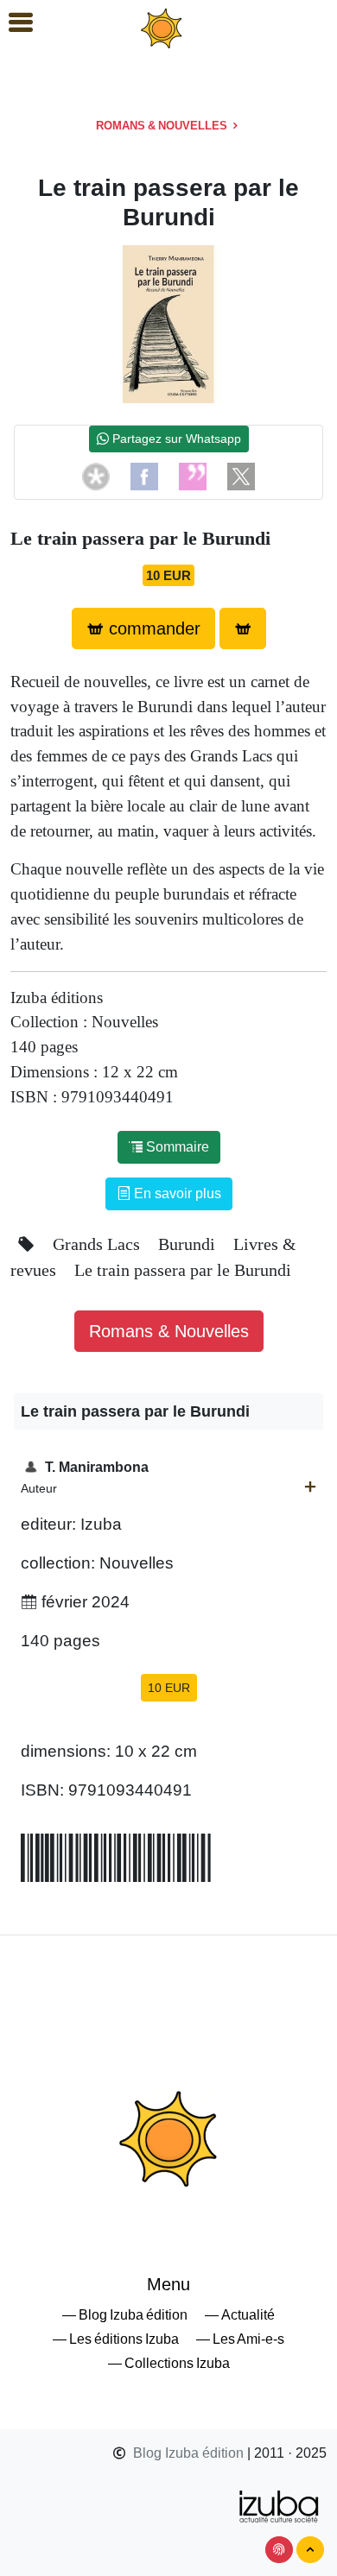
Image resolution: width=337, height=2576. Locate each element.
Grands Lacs (99, 1244)
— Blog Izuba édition (125, 2315)
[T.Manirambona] (310, 1487)
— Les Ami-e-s (240, 2339)
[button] (13, 23)
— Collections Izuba (169, 2363)
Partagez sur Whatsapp (175, 439)
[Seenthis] (193, 475)
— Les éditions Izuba (116, 2339)
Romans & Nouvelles (163, 126)
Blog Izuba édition (188, 2453)
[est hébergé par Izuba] (280, 2505)
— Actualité (240, 2315)
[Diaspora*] (96, 475)
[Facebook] (144, 475)
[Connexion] (279, 2550)
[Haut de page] (310, 2550)
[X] (241, 475)
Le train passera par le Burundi (183, 1270)
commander (152, 628)
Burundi (189, 1244)
